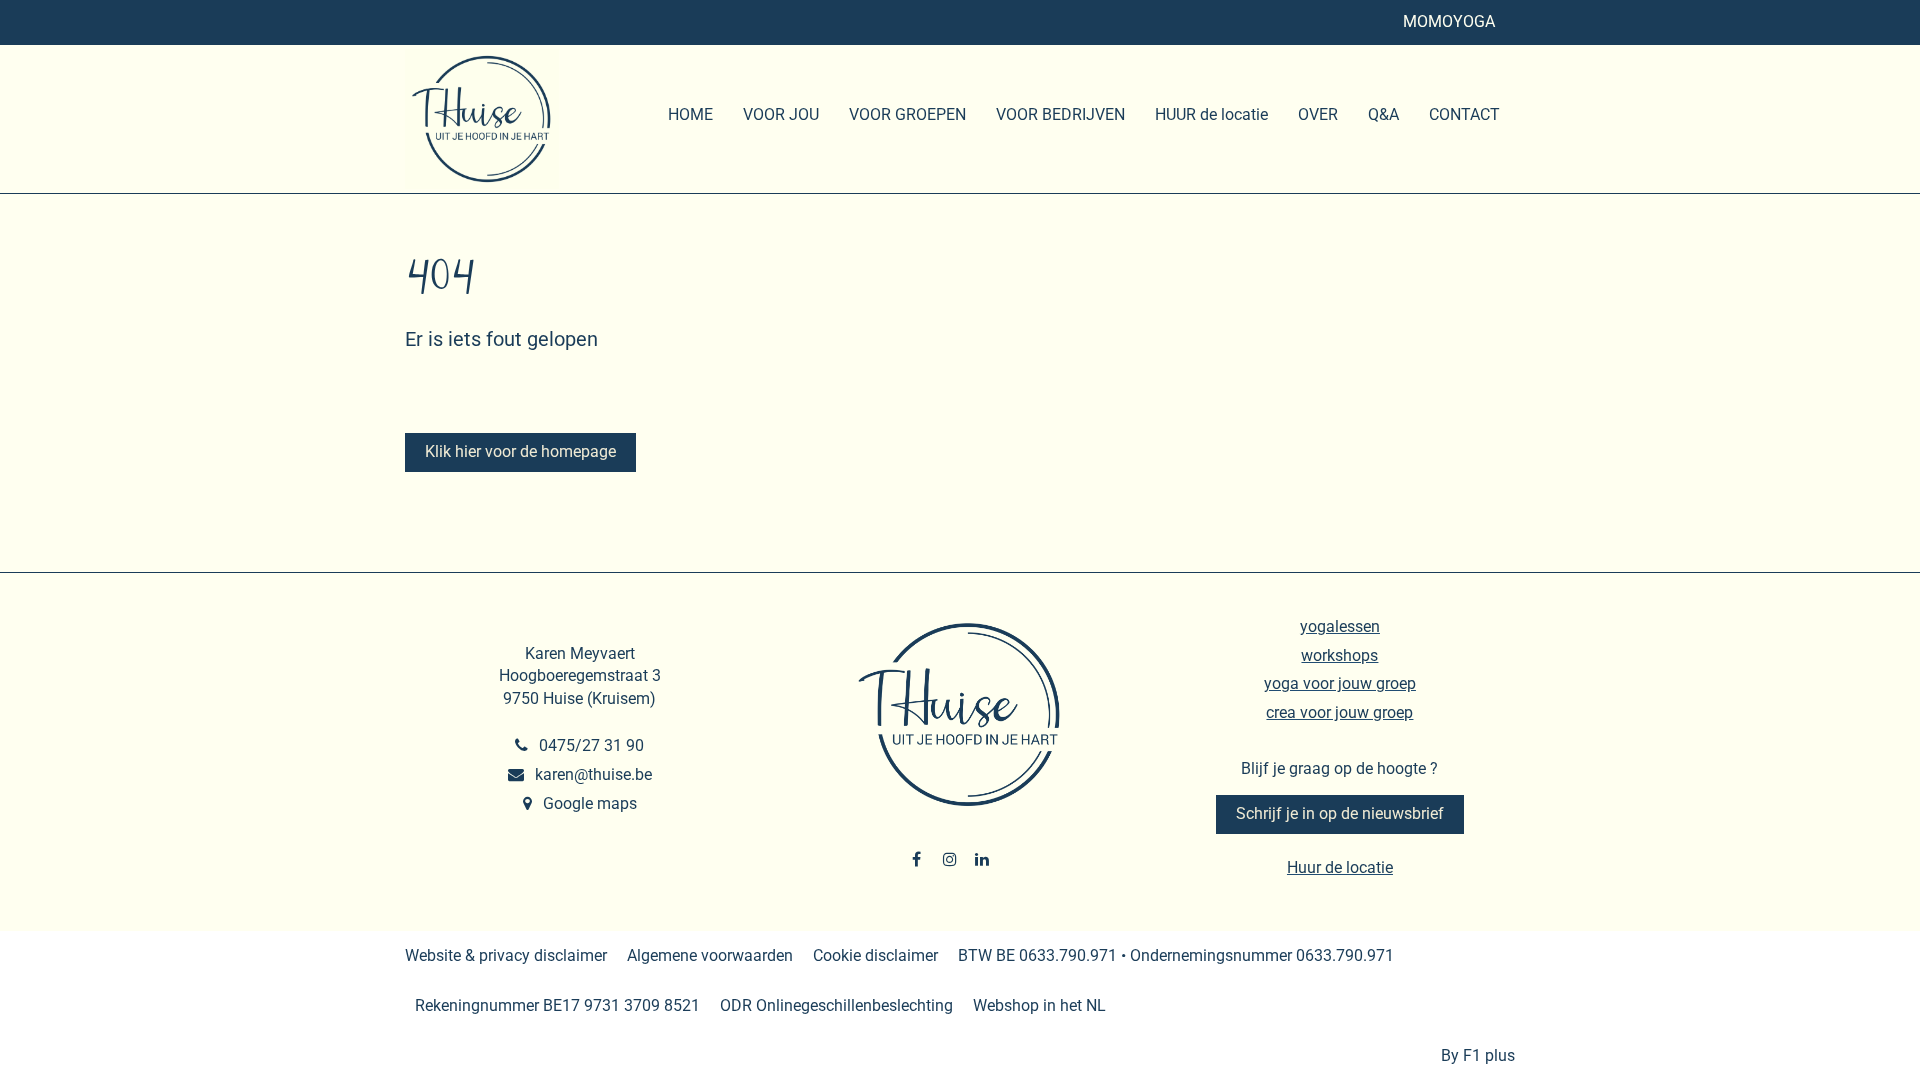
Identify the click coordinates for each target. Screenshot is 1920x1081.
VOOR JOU (781, 114)
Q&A (1383, 114)
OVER (1318, 114)
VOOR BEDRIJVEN (1060, 114)
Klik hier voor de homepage (520, 451)
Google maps (588, 803)
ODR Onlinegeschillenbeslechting (836, 1005)
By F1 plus (1478, 1055)
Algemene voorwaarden (710, 955)
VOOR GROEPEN (907, 114)
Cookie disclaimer (875, 955)
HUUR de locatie (1211, 114)
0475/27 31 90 (589, 745)
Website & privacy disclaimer (506, 955)
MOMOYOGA (1449, 21)
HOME (690, 114)
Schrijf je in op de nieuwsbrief (1340, 813)
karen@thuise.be (591, 774)
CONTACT (1464, 114)
